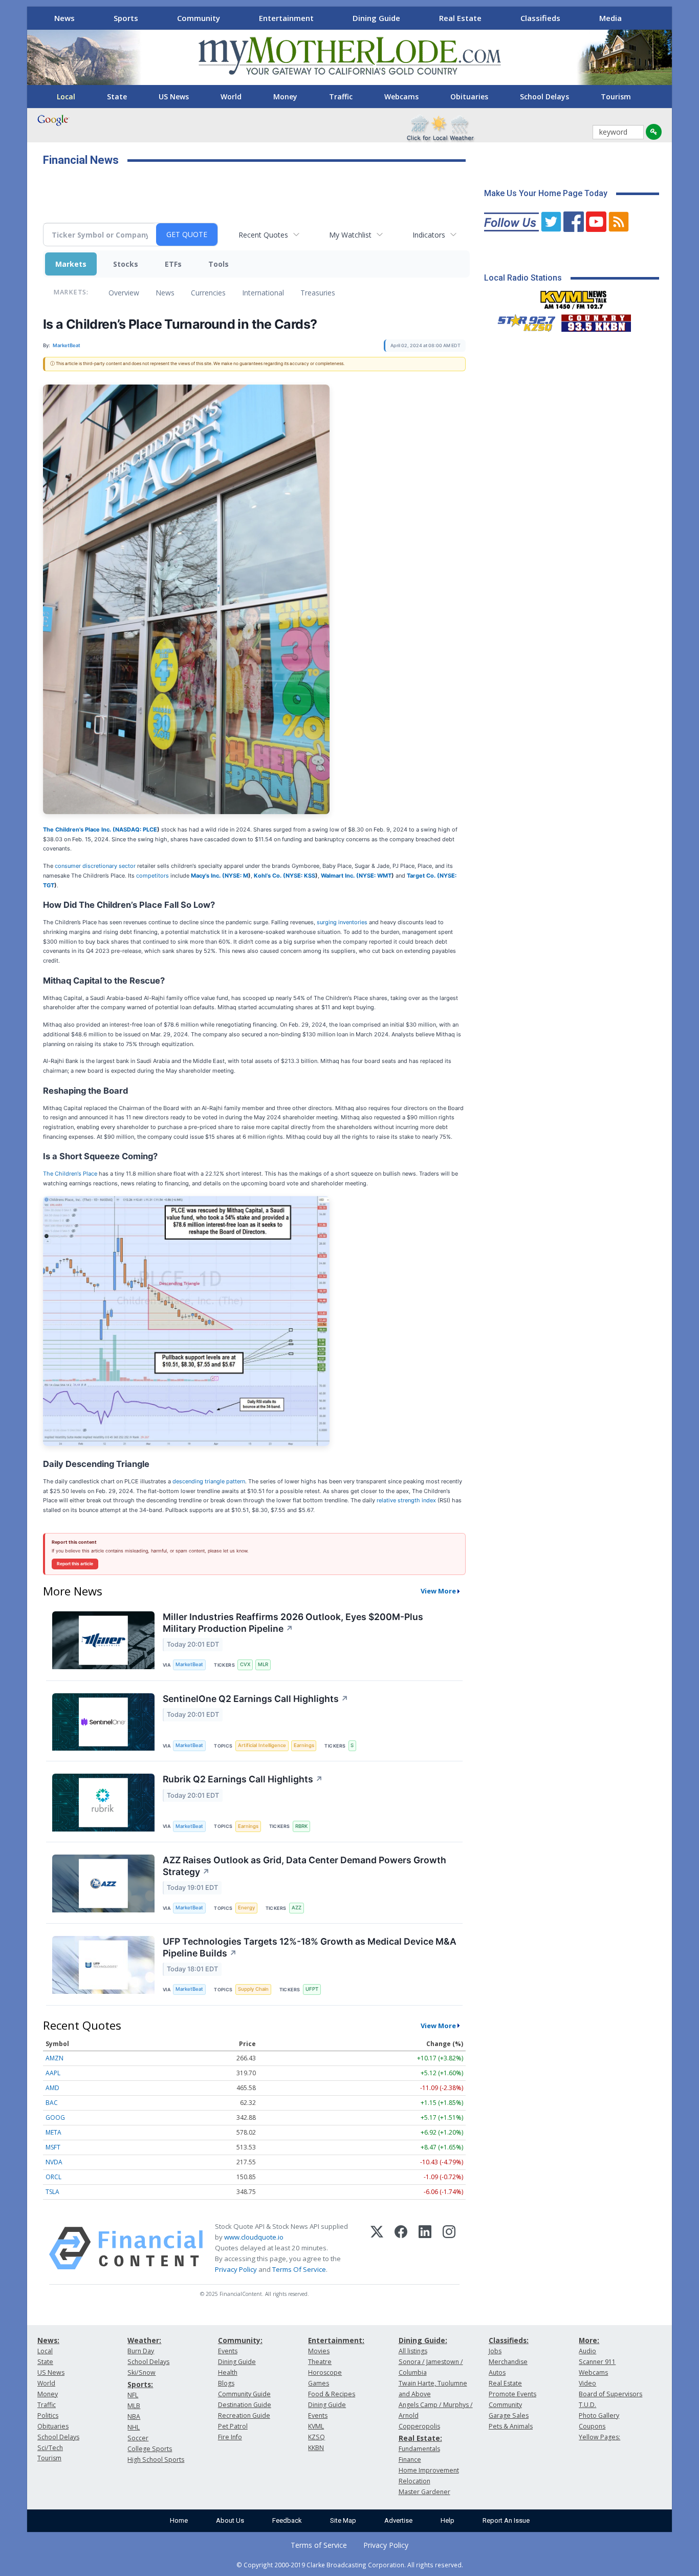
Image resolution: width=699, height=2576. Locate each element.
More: (589, 2340)
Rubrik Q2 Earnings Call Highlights (243, 1779)
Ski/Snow (141, 2372)
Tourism (616, 97)
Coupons (592, 2426)
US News (174, 97)
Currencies (208, 293)
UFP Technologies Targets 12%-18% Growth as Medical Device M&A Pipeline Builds (310, 1947)
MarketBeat (189, 1664)
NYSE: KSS (300, 876)
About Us (230, 2520)
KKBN (316, 2448)
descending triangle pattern (209, 1481)
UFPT (312, 1989)
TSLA (52, 2192)
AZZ (297, 1908)
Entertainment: (336, 2340)
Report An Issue (506, 2520)
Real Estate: (420, 2438)
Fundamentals (419, 2449)
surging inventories (342, 922)
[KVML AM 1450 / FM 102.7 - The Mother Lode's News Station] (574, 297)
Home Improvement (429, 2470)
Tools (219, 264)
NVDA (54, 2162)
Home (179, 2520)
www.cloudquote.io (254, 2237)
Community (199, 18)
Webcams (401, 97)
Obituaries (469, 97)
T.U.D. (587, 2405)
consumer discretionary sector (95, 866)
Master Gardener (424, 2492)
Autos (497, 2372)
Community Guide (244, 2394)
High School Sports (156, 2460)
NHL (134, 2427)
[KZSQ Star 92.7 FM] (522, 321)
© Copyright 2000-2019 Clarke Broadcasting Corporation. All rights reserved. (350, 2565)
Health (228, 2372)
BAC (52, 2103)
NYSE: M (236, 876)
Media (610, 18)
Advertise (398, 2520)
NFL (133, 2395)
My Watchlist (350, 235)
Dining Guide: (423, 2340)
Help (447, 2520)
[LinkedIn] (425, 2248)
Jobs (495, 2351)
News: (48, 2340)
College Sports (150, 2449)
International (263, 293)
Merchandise (508, 2362)
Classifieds (540, 18)
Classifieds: (509, 2340)
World (231, 97)
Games (319, 2383)
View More (438, 1591)
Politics (48, 2415)
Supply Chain (253, 1989)
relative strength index (406, 1500)
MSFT (53, 2147)
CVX (245, 1664)
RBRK (301, 1826)
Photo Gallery (599, 2415)
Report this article (75, 1564)
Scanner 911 (597, 2362)
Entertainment (286, 18)
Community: (240, 2340)
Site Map (343, 2520)
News (64, 18)
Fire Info (230, 2437)
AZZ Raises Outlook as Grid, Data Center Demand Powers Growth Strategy (304, 1866)
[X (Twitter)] (377, 2248)
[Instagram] (449, 2248)
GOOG (55, 2117)
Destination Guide (245, 2405)
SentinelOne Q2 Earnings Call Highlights (256, 1699)
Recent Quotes (263, 235)
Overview (124, 293)
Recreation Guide (244, 2415)
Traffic (341, 97)
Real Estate (460, 18)
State (117, 97)
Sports (126, 18)
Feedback (287, 2520)
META (53, 2132)
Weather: (144, 2340)
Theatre (320, 2362)
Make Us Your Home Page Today (546, 193)
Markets (71, 264)
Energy (246, 1908)
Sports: (140, 2384)
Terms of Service (319, 2545)
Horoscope (325, 2372)
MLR (263, 1664)
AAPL (53, 2073)
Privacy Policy (236, 2269)
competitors (152, 876)
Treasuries (318, 293)
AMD (52, 2088)
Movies (319, 2351)
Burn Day (141, 2351)
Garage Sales (509, 2415)
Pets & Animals (511, 2426)
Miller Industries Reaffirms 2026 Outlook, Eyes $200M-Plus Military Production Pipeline (293, 1623)
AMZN (54, 2058)
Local (66, 97)
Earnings (304, 1745)
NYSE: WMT (375, 876)
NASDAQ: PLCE (136, 829)
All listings (413, 2351)
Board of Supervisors (610, 2394)
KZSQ (316, 2437)
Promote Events (512, 2394)
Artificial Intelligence (262, 1745)
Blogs (226, 2383)
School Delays (544, 97)
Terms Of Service (299, 2269)
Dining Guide (376, 18)
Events (228, 2351)
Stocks (126, 264)
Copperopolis (419, 2426)
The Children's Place (70, 1174)
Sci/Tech (50, 2448)
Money (285, 97)
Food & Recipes (332, 2394)
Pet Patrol (233, 2426)
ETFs (173, 264)
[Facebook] (401, 2248)
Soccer (138, 2438)
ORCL (53, 2177)
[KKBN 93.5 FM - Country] (596, 321)
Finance (410, 2460)
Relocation (414, 2481)
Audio (587, 2351)
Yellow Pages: (599, 2437)
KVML (316, 2426)
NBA (134, 2417)
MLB (134, 2406)
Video (587, 2383)
